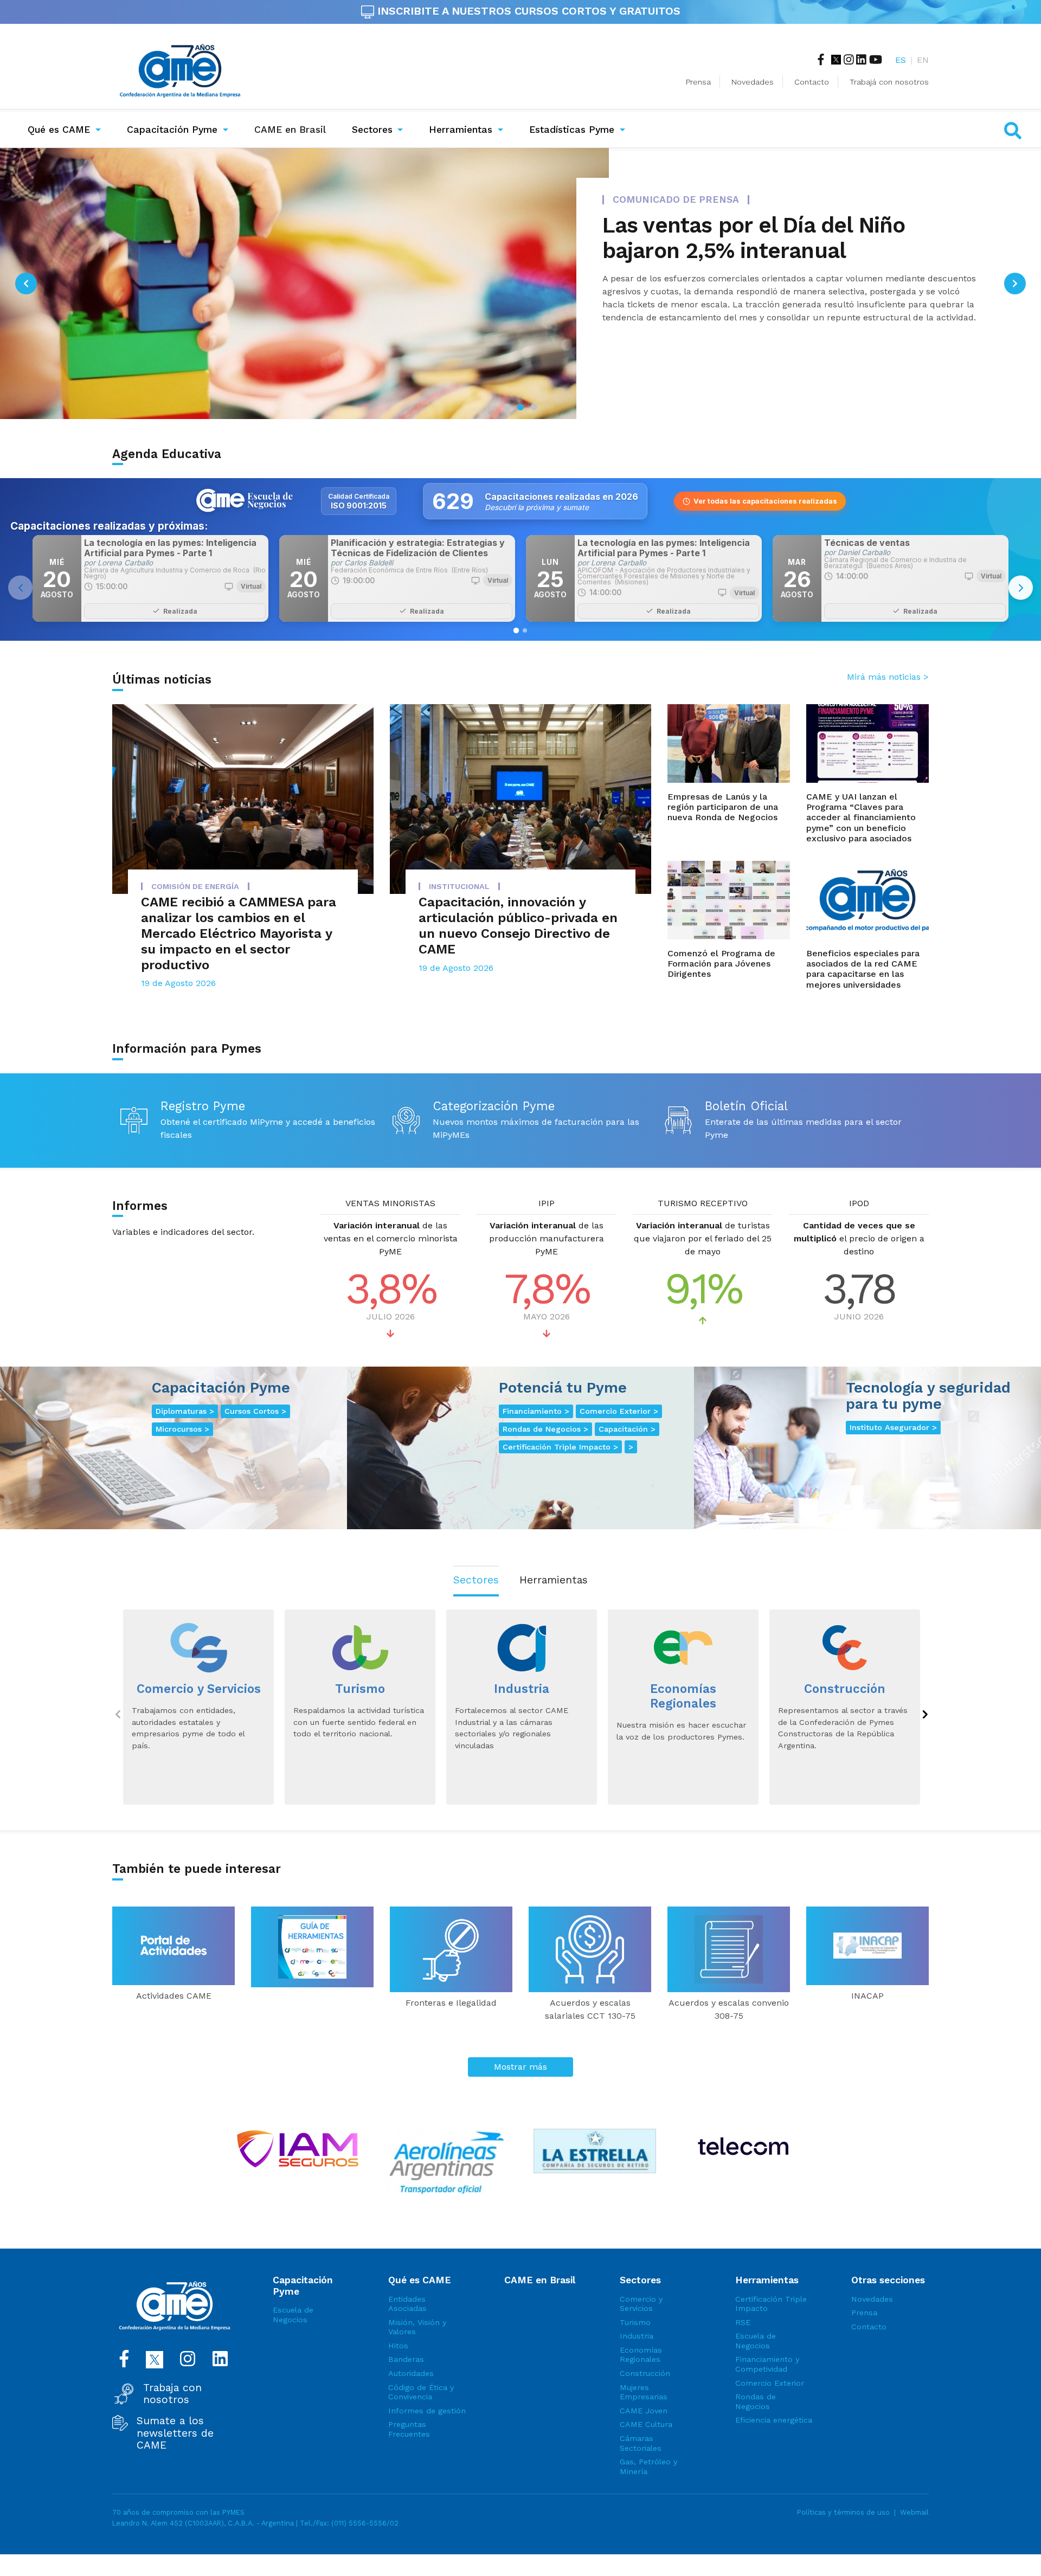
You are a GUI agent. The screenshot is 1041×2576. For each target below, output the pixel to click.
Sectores (372, 130)
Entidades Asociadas (407, 2304)
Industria (637, 2336)
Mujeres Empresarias (644, 2392)
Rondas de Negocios (756, 2401)
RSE (743, 2322)
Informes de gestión (427, 2411)
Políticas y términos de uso (843, 2512)
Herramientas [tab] (554, 1580)
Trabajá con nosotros (889, 82)
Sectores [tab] (476, 1580)
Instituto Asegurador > (893, 1427)
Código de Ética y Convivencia (421, 2392)
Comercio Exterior (770, 2383)
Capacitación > (627, 1429)
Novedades (753, 82)
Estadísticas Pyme (572, 130)
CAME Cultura (646, 2424)
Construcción (645, 2373)
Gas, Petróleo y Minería (648, 2466)
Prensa (698, 82)
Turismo (635, 2322)
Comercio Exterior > (619, 1411)
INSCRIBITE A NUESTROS (527, 11)
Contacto (812, 82)
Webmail (914, 2512)
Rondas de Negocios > (545, 1429)
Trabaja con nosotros (172, 2394)
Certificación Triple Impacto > (560, 1447)
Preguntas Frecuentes (409, 2429)
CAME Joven (644, 2411)
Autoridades (411, 2373)
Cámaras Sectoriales (641, 2443)
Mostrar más (520, 2067)
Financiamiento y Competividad (767, 2364)
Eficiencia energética (774, 2420)
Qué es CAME (59, 130)
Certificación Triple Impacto (771, 2304)
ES (901, 60)
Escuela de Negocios (293, 2315)
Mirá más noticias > (888, 677)
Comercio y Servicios (641, 2304)
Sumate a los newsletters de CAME (175, 2433)
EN (923, 60)
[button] (26, 284)
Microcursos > (182, 1429)
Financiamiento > (536, 1411)
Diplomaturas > (185, 1411)
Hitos (398, 2346)
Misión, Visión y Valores (417, 2327)
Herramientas (461, 130)
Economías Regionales (641, 2355)
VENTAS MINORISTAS (390, 1203)
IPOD (859, 1203)
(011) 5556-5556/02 (365, 2523)
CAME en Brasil (292, 129)
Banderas (406, 2359)
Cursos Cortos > (255, 1411)
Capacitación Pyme (172, 130)
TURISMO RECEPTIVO (703, 1203)
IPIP (547, 1203)
